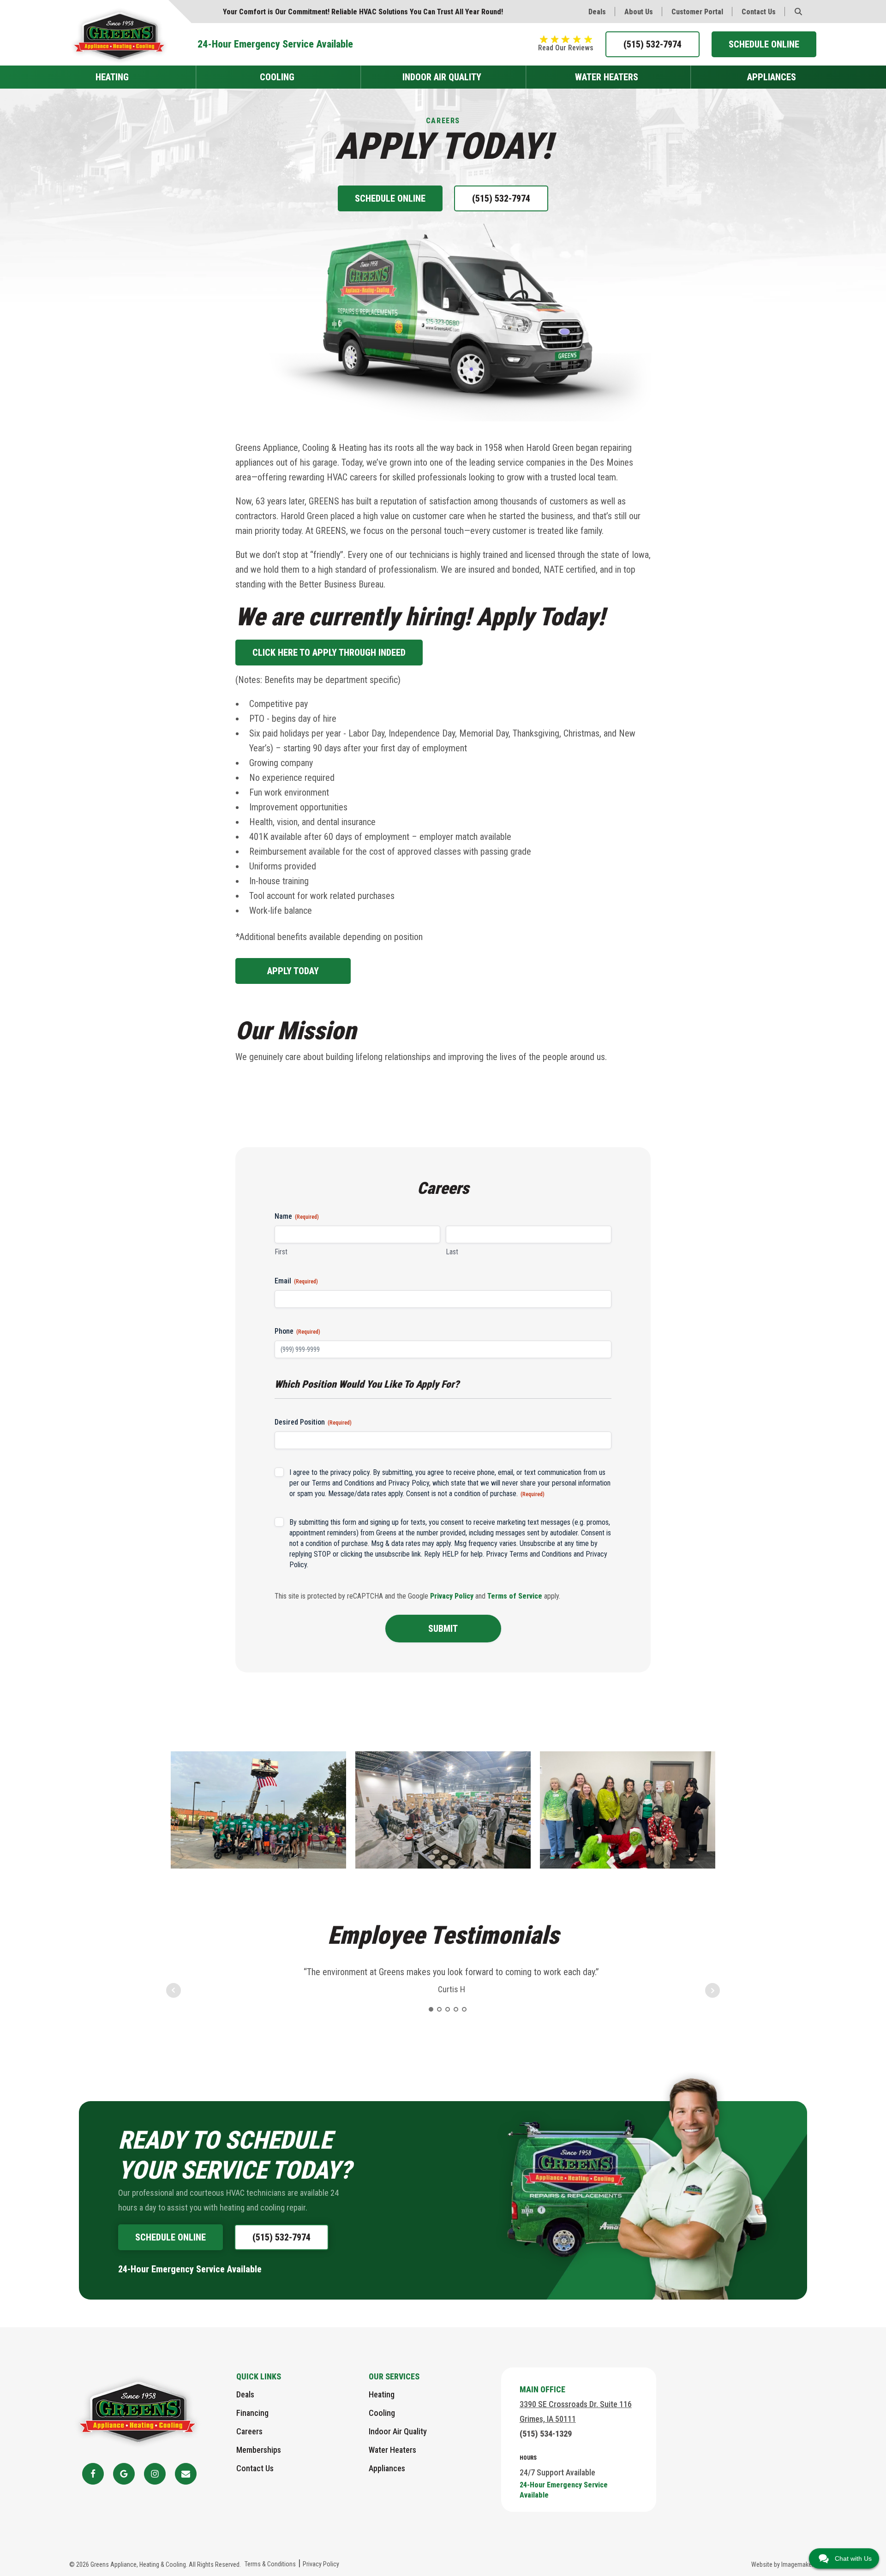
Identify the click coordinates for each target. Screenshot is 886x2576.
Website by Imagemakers (784, 2564)
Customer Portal (697, 12)
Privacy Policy (409, 1483)
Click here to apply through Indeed (329, 653)
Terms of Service (515, 1596)
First (281, 1252)
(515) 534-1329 (546, 2434)
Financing (252, 2413)
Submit (443, 1629)
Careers (249, 2431)
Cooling (277, 77)
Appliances (772, 77)
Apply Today (293, 971)
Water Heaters (607, 77)
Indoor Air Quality (442, 77)
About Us (639, 12)
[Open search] (798, 12)
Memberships (259, 2450)
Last (452, 1252)
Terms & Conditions (270, 2564)
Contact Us (759, 12)
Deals (597, 12)
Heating (112, 77)
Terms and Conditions (343, 1483)
